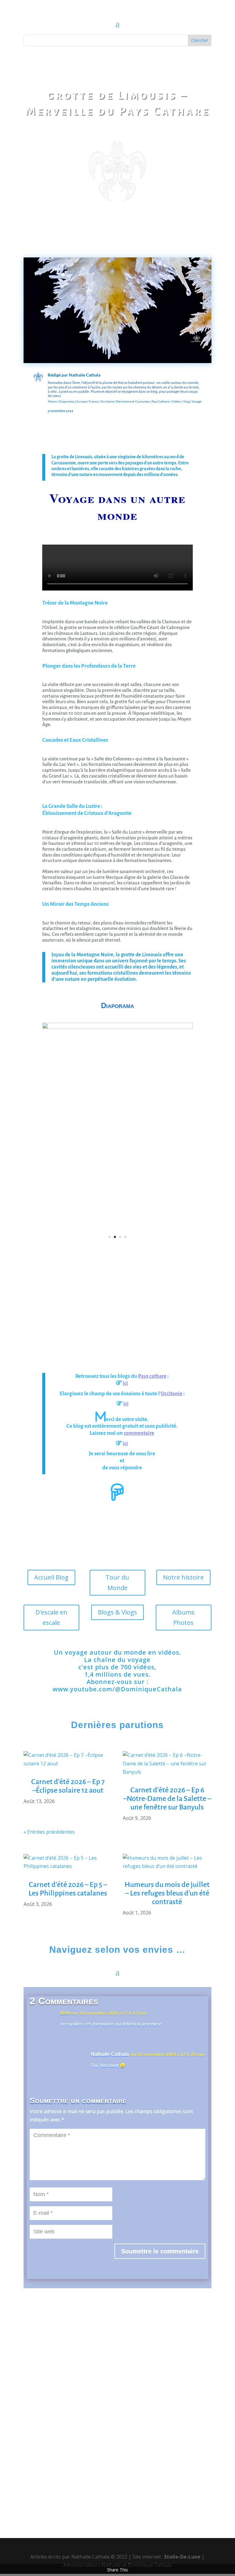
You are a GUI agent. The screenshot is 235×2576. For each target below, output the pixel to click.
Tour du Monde (117, 1582)
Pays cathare (152, 1376)
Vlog (186, 401)
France (93, 401)
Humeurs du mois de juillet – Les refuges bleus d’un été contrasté (167, 1893)
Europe (82, 401)
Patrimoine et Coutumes (133, 401)
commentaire (139, 1433)
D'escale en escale (51, 1617)
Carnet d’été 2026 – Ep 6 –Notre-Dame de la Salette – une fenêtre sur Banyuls (167, 1798)
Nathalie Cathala (85, 375)
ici (125, 1383)
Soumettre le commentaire (160, 2251)
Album (52, 401)
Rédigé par (58, 375)
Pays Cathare (160, 401)
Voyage (196, 401)
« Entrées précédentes (49, 1832)
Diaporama (67, 401)
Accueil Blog (51, 1577)
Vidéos (176, 401)
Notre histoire (183, 1577)
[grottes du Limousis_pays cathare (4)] (117, 1027)
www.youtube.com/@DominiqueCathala (117, 1689)
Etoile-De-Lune (182, 2557)
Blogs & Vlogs (117, 1612)
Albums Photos (183, 1617)
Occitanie (107, 401)
